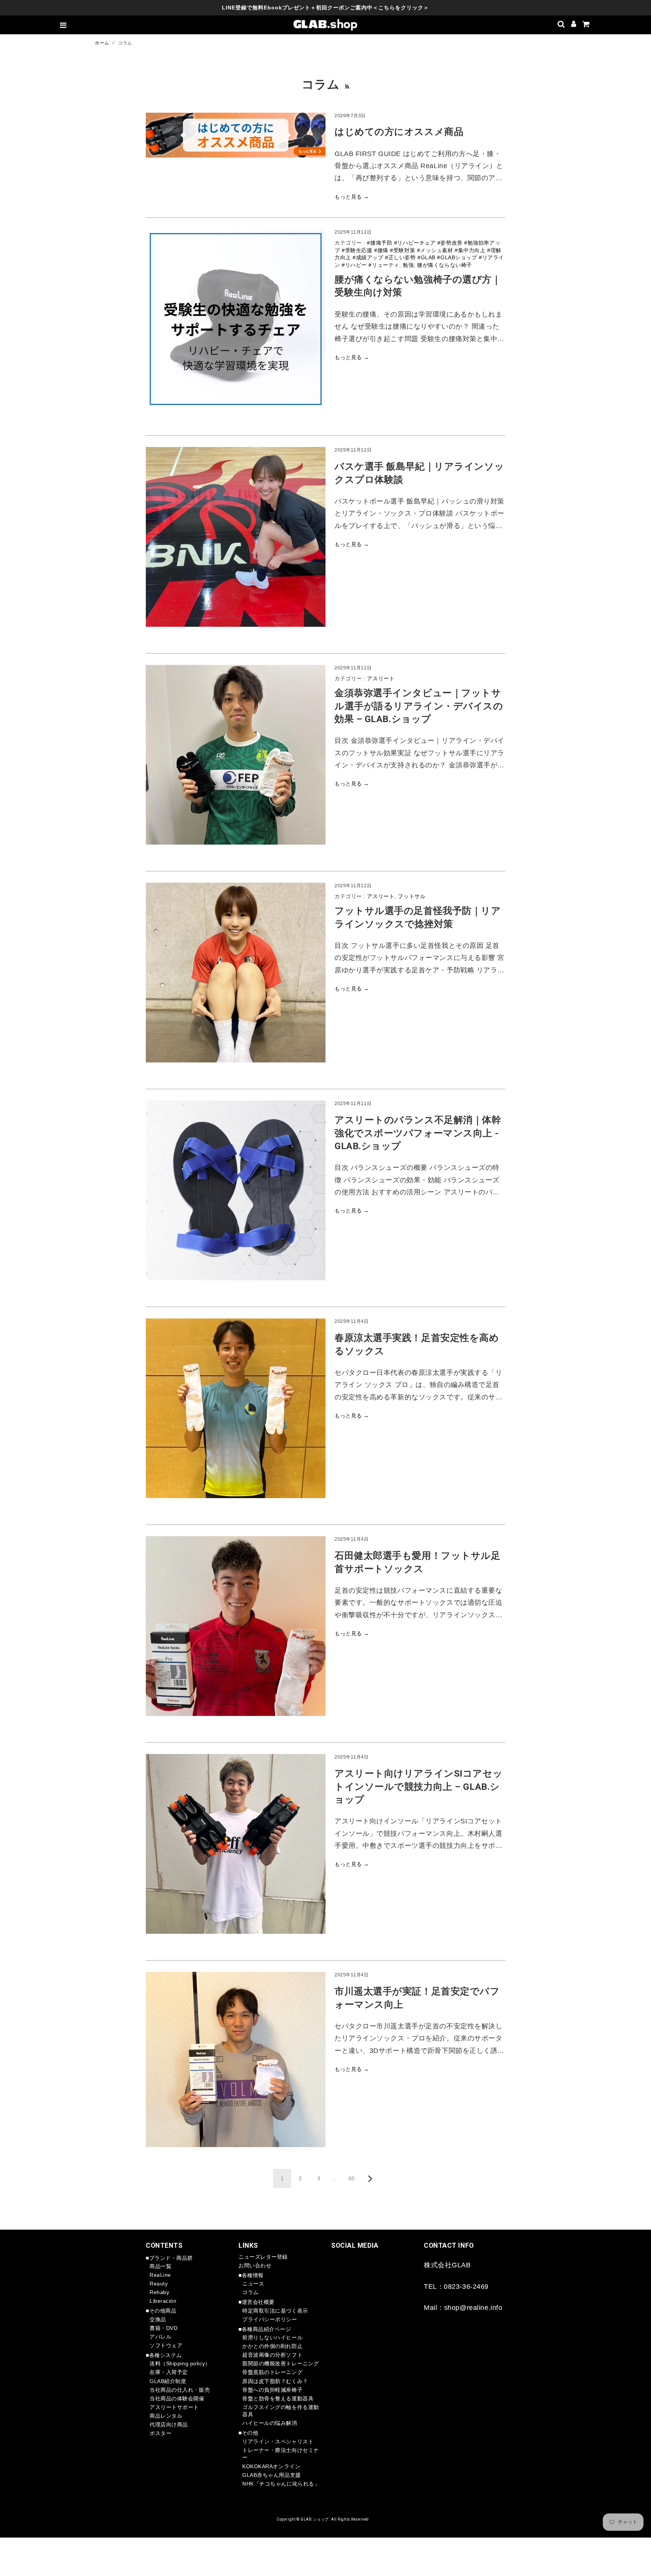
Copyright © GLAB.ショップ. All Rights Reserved (323, 2519)
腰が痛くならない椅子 (445, 265)
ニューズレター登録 (263, 2257)
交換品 (158, 2319)
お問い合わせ (255, 2265)
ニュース (253, 2284)
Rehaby (159, 2292)
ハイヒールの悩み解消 (270, 2423)
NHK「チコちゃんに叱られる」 (281, 2484)
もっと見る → (352, 197)
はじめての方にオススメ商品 (399, 132)
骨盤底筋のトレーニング (272, 2372)
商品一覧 (160, 2266)
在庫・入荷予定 (169, 2372)
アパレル (160, 2337)
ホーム (102, 43)
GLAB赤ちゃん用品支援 (272, 2475)
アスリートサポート (174, 2407)
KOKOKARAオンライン (271, 2466)
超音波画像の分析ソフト (272, 2355)
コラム (251, 2292)
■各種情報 (251, 2275)
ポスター (160, 2433)
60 (352, 2178)
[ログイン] (574, 25)
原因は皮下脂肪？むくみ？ (275, 2381)
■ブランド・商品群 (169, 2258)
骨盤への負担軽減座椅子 (272, 2390)
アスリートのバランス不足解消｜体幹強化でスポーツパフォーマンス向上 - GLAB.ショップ (418, 1133)
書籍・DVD (164, 2328)
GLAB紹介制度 (168, 2381)
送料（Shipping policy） (180, 2363)
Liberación (163, 2301)
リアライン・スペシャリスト (278, 2441)
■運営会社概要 (257, 2302)
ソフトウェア (166, 2345)
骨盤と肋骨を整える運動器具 (278, 2398)
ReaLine (160, 2275)
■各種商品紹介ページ (265, 2329)
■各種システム (164, 2355)
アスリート (381, 678)
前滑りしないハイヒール (272, 2337)
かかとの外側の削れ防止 (272, 2346)
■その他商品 (161, 2311)
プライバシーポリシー (270, 2319)
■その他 (248, 2433)
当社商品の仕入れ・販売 (180, 2390)
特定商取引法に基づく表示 (275, 2311)
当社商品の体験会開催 (177, 2398)
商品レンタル (166, 2416)
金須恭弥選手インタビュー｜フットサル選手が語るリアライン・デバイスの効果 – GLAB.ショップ (419, 706)
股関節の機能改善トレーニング (281, 2363)
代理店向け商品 (169, 2424)
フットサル (412, 896)
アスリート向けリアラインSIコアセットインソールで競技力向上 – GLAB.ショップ (419, 1786)
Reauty (159, 2284)
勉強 (408, 265)
